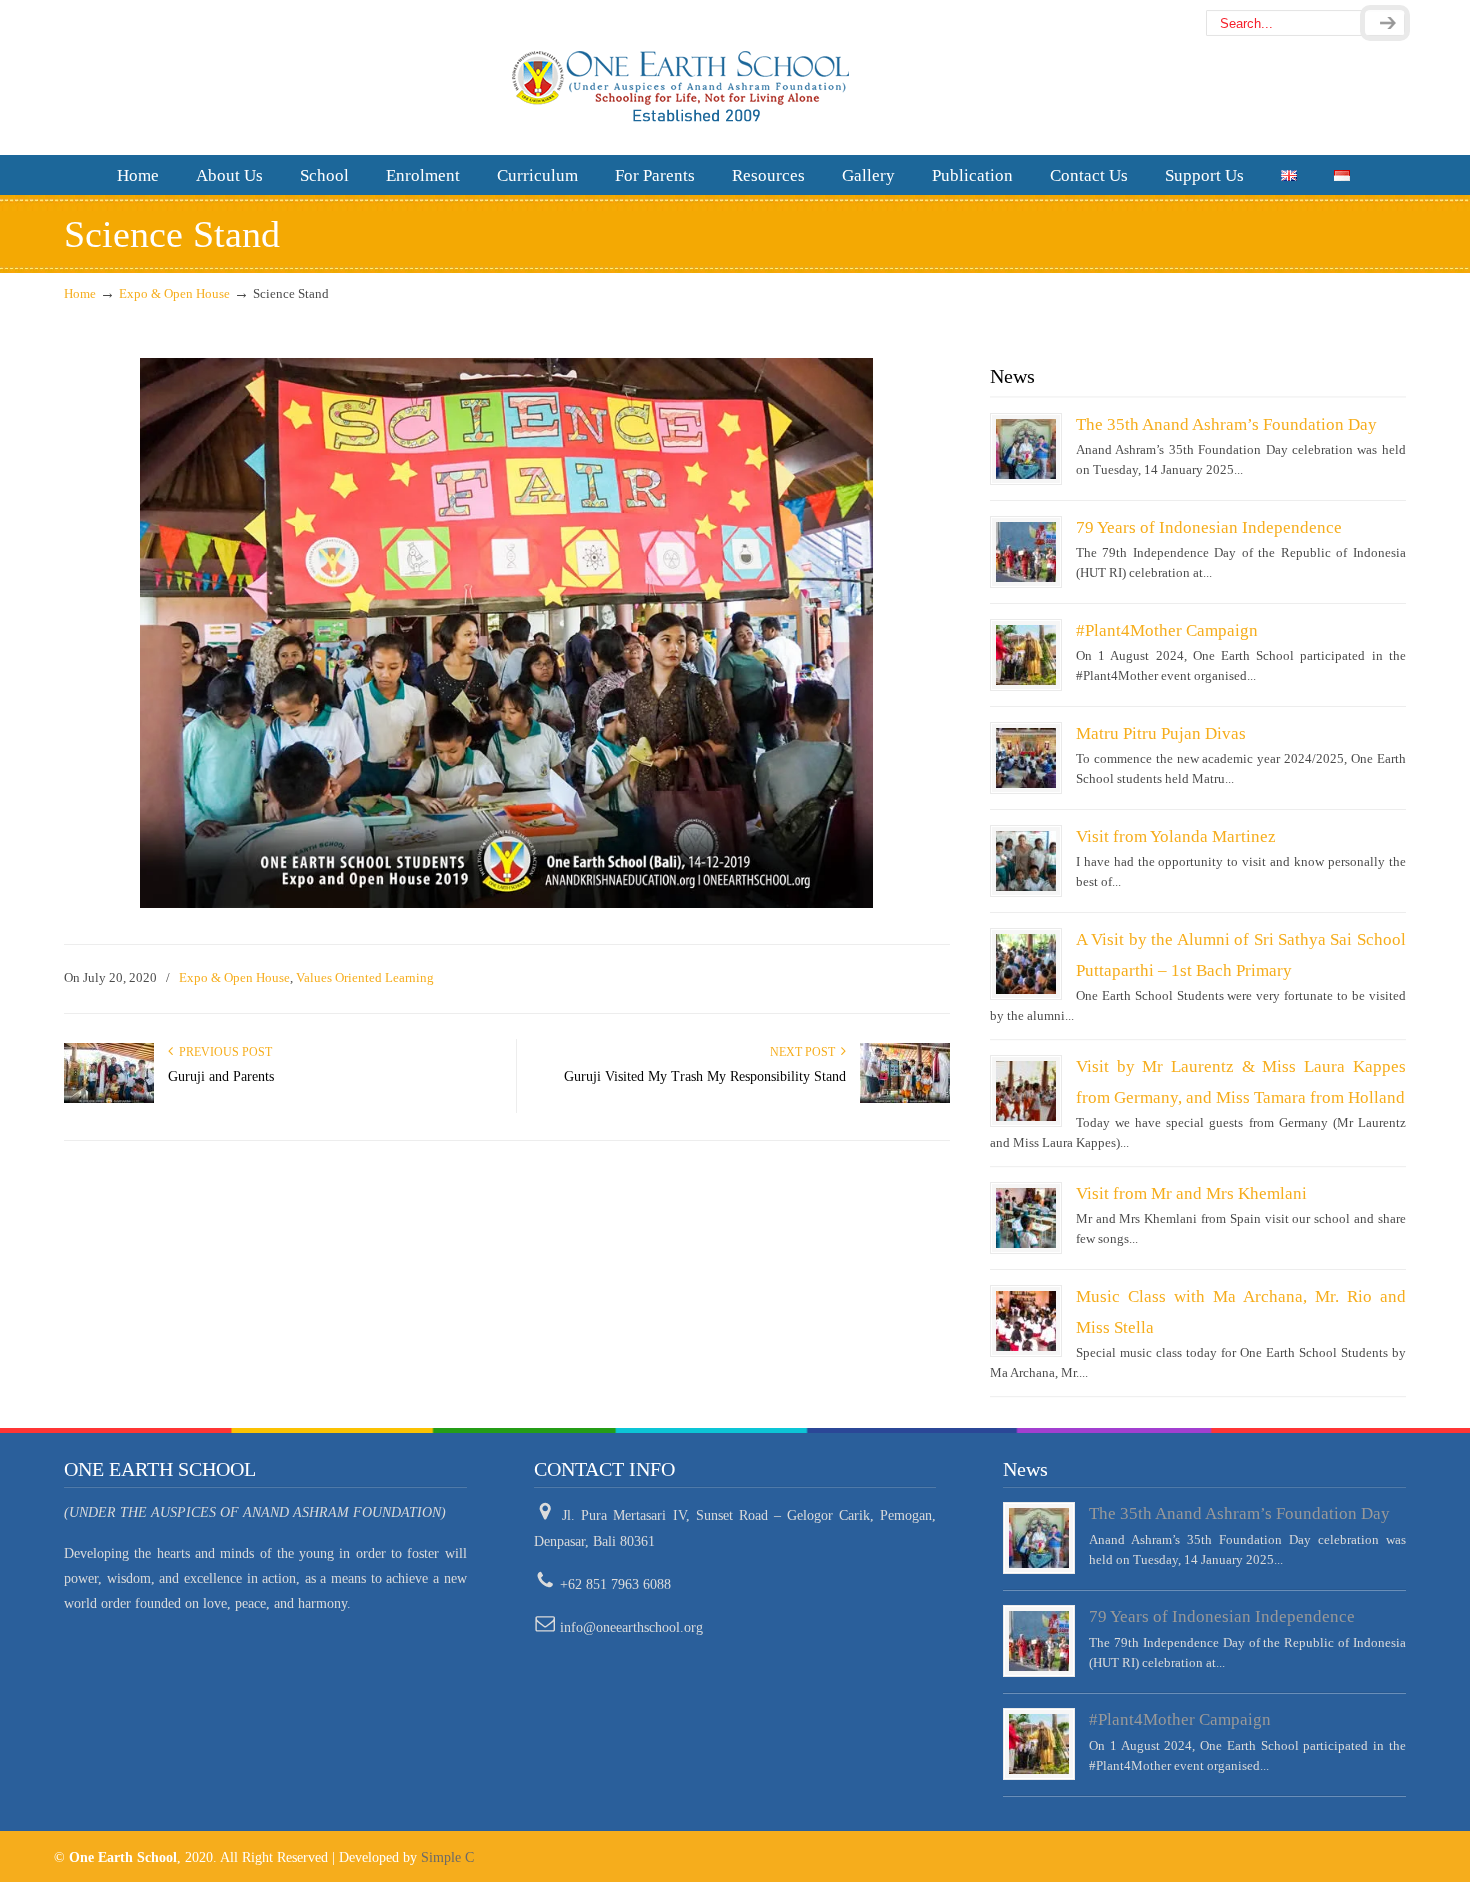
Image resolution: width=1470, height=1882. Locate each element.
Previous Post (222, 1052)
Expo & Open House (174, 294)
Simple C (447, 1857)
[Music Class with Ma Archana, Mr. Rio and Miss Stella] (1026, 1321)
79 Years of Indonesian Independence (1209, 527)
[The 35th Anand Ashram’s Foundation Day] (1026, 449)
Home (80, 294)
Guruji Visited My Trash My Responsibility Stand (705, 1076)
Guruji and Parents (221, 1076)
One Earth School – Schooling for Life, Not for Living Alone (734, 76)
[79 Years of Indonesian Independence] (1026, 552)
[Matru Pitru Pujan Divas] (1026, 758)
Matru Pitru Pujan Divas (1161, 733)
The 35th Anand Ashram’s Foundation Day (1226, 424)
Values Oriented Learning (365, 977)
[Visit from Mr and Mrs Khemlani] (1026, 1218)
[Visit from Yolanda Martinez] (1026, 861)
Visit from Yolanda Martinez (1176, 836)
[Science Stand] (506, 903)
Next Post (805, 1052)
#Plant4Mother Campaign (1167, 630)
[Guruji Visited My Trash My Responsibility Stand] (905, 1099)
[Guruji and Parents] (109, 1099)
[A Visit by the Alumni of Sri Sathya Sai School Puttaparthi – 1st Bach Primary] (1026, 964)
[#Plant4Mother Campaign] (1026, 655)
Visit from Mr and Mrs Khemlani (1191, 1193)
